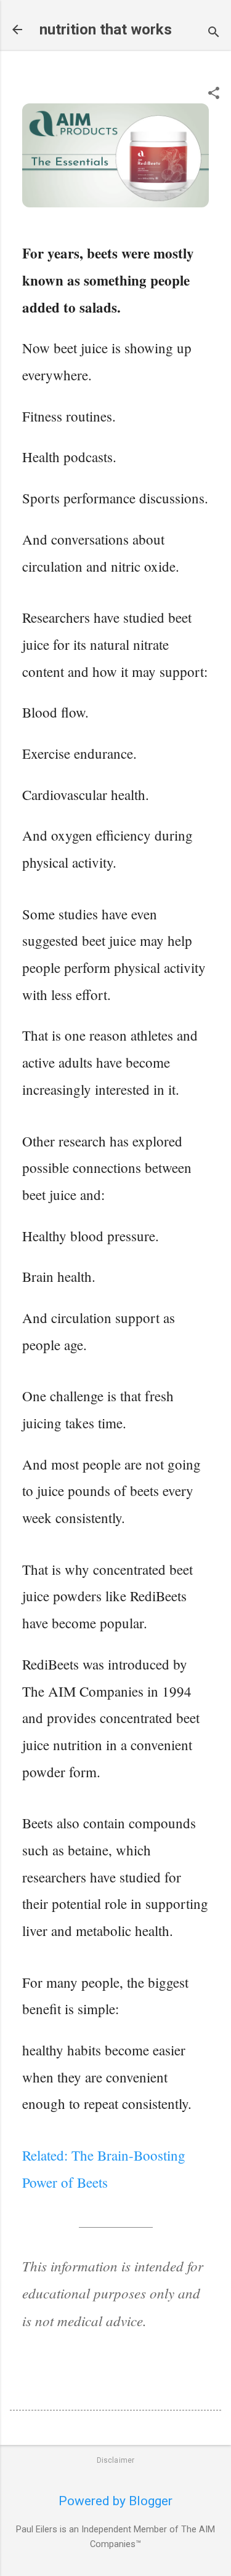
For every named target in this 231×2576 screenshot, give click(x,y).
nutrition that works (106, 30)
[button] (214, 94)
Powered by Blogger (115, 2501)
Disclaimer (116, 2460)
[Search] (214, 34)
